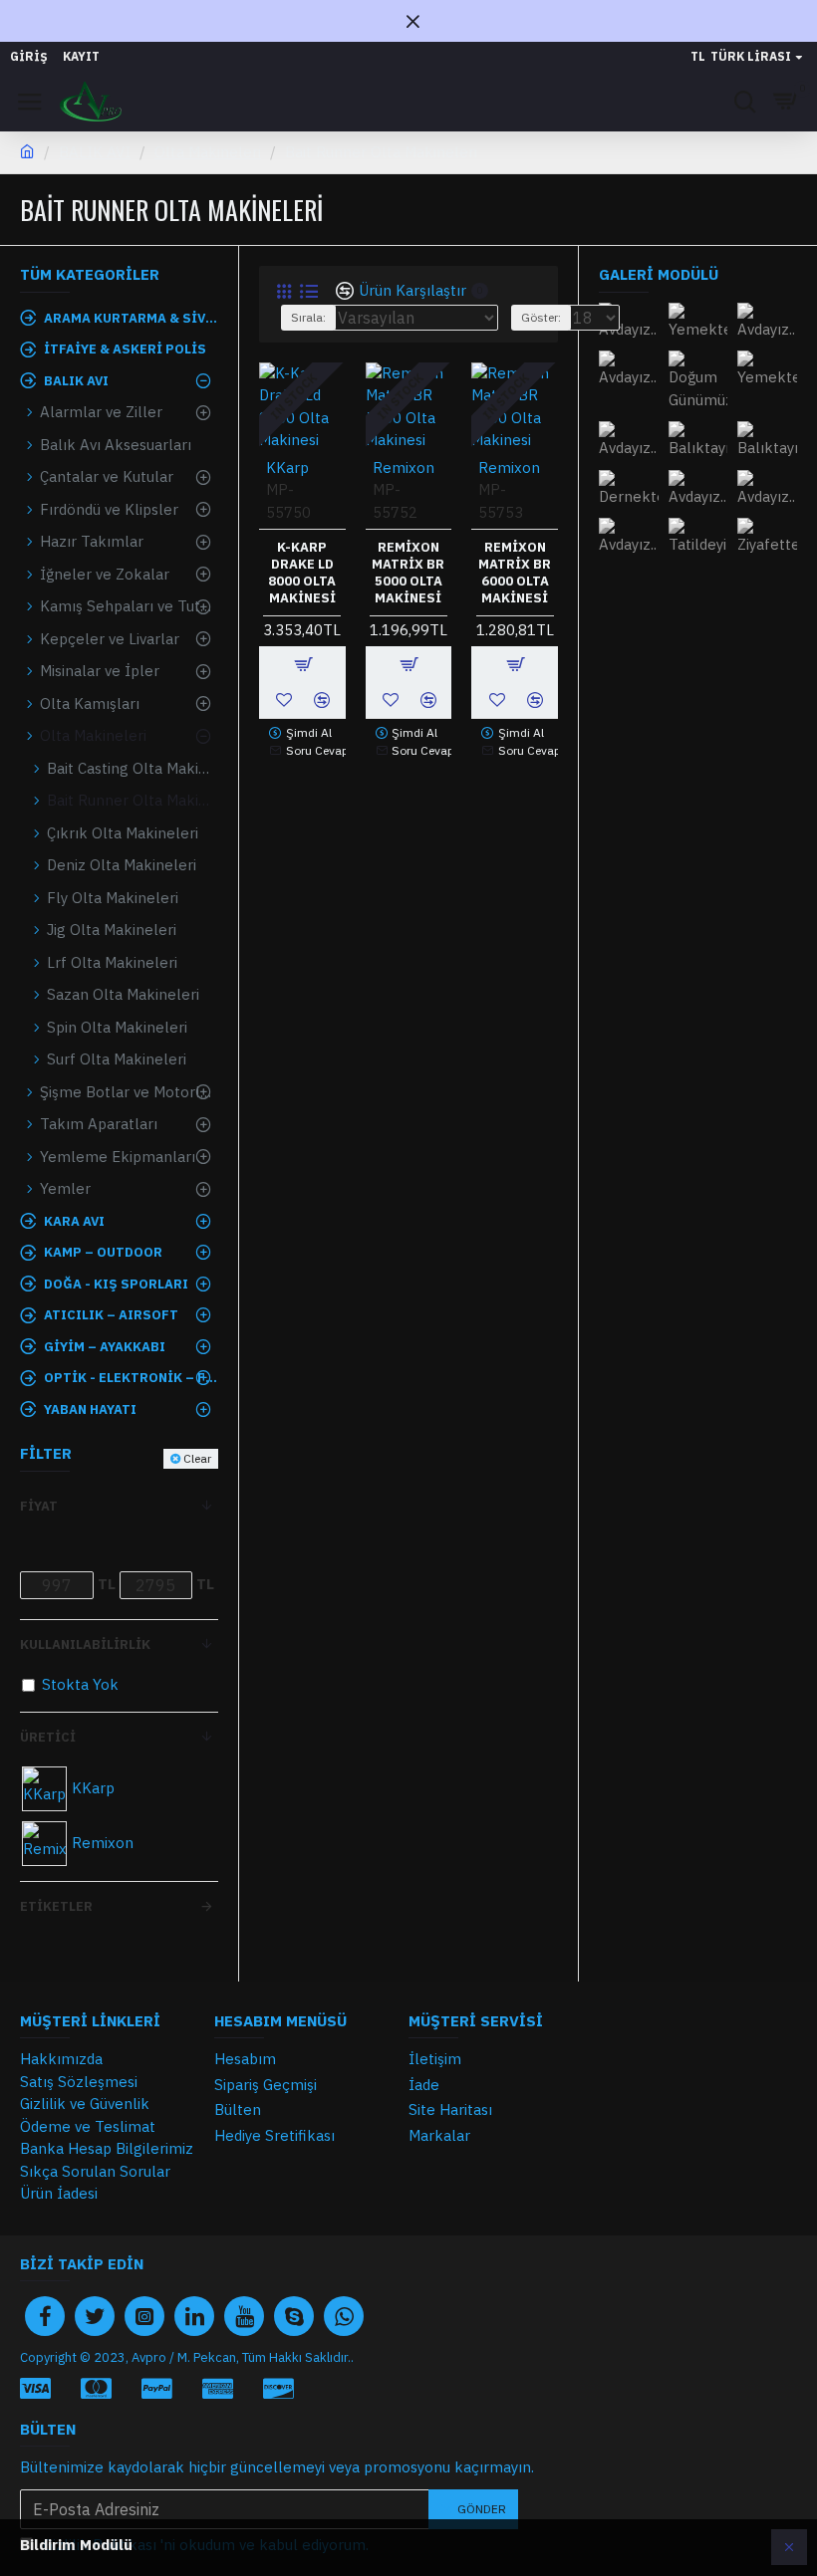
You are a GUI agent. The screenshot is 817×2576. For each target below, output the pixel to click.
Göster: (541, 317)
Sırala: (308, 317)
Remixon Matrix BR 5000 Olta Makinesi (408, 573)
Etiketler (56, 1906)
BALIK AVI (95, 152)
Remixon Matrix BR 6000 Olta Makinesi (515, 573)
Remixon (404, 468)
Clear (197, 1458)
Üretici (48, 1737)
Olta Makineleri (208, 152)
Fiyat (39, 1506)
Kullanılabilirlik (85, 1644)
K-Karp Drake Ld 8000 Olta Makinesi (302, 573)
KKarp (287, 468)
